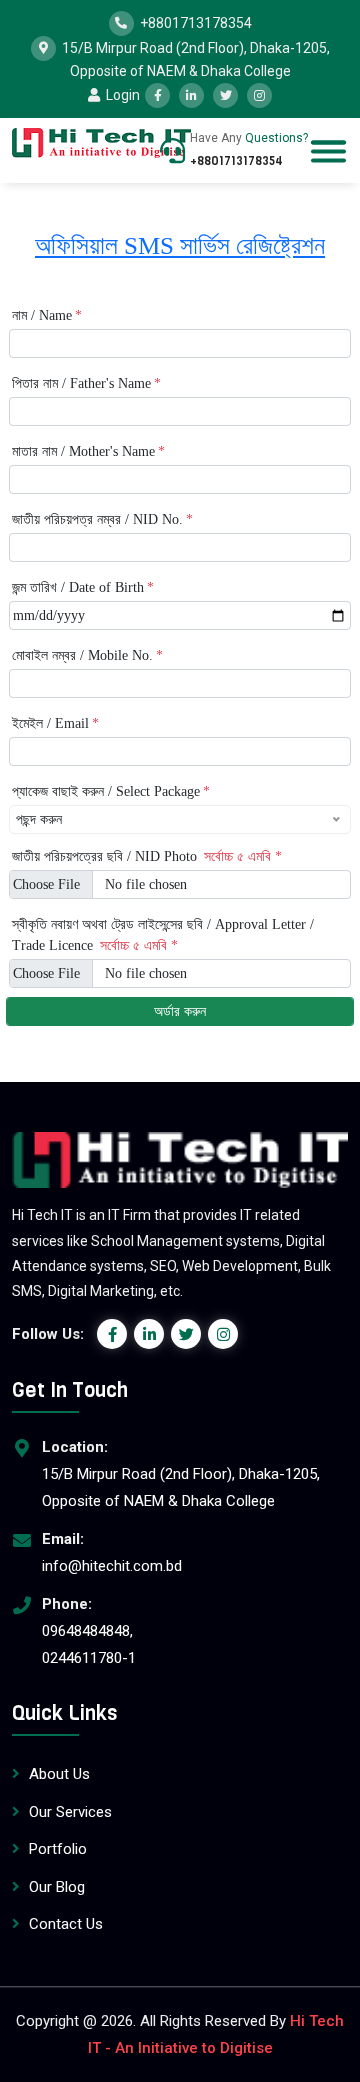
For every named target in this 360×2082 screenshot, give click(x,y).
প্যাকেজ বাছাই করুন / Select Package (111, 791)
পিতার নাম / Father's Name (86, 383)
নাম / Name (47, 315)
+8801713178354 (196, 22)
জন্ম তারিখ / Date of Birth (83, 587)
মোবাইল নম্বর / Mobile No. (87, 655)
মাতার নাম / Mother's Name (88, 451)
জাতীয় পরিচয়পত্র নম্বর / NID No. (102, 519)
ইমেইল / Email (55, 723)
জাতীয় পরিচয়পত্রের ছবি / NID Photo (147, 856)
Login (121, 95)
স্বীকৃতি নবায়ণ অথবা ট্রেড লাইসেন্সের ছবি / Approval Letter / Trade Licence (163, 935)
